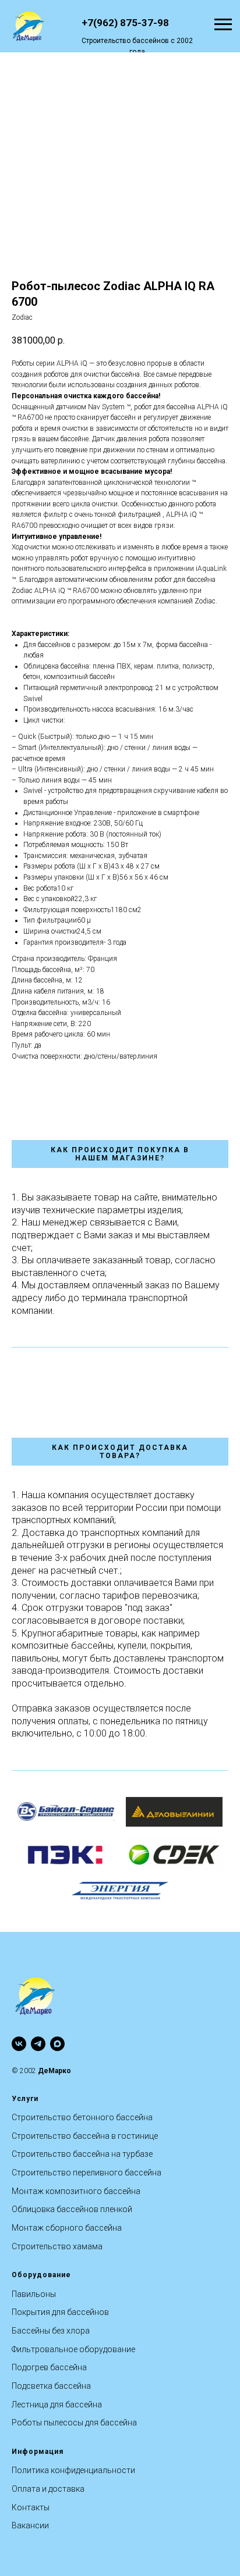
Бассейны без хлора (51, 2331)
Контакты (31, 2507)
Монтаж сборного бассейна (67, 2228)
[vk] (19, 2044)
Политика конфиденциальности (73, 2470)
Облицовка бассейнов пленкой (72, 2209)
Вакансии (30, 2525)
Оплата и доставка (48, 2489)
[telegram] (38, 2044)
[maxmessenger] (57, 2044)
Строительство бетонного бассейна (82, 2117)
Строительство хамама (57, 2246)
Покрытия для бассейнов (60, 2312)
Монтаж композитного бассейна (76, 2191)
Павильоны (34, 2294)
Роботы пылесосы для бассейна (74, 2423)
